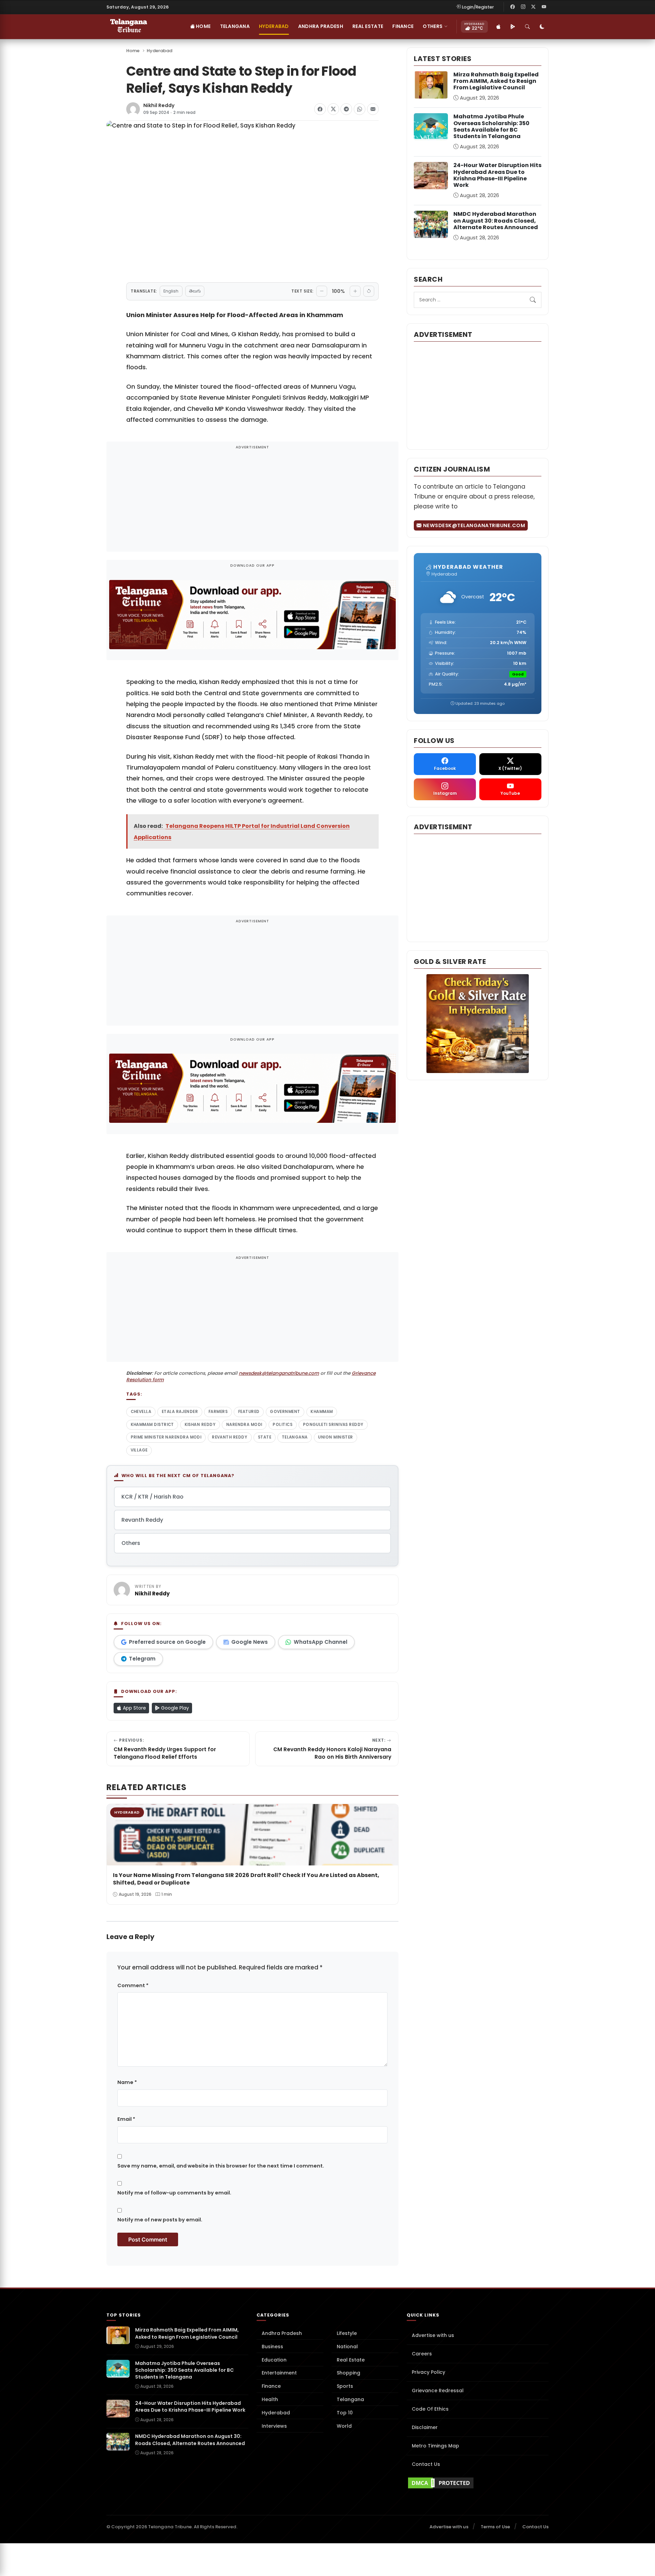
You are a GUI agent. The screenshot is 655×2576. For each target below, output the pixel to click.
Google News (250, 1642)
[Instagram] (523, 7)
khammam (322, 1412)
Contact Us (426, 2464)
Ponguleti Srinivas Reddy (333, 1425)
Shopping (348, 2373)
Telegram (142, 1659)
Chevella (141, 1412)
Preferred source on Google (167, 1642)
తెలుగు (195, 291)
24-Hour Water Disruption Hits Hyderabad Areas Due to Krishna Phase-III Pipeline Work (497, 175)
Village (139, 1450)
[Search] (527, 27)
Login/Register (478, 7)
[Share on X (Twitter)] (333, 109)
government (285, 1412)
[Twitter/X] (534, 7)
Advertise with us (433, 2335)
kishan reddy (200, 1425)
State (265, 1437)
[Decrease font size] (322, 291)
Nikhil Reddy (159, 106)
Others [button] (433, 26)
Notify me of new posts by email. (160, 2220)
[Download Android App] (513, 27)
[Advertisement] (252, 501)
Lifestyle (347, 2333)
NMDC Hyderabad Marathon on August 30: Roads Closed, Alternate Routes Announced (496, 220)
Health (270, 2399)
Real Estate (368, 26)
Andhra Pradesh (321, 26)
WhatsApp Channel (321, 1642)
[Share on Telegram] (346, 109)
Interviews (274, 2426)
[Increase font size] (355, 291)
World (344, 2426)
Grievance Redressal (438, 2391)
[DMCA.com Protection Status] (478, 2483)
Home (203, 26)
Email (126, 2119)
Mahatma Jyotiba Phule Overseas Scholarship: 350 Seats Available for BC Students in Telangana (491, 126)
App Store (134, 1708)
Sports (345, 2386)
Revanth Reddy (230, 1437)
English (171, 291)
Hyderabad (274, 26)
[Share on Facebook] (320, 109)
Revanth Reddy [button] (142, 1520)
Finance (403, 26)
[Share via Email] (373, 109)
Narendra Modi (244, 1425)
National (347, 2347)
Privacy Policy (428, 2372)
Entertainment (279, 2373)
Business (272, 2347)
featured (249, 1412)
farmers (218, 1412)
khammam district (152, 1425)
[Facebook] (513, 7)
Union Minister (335, 1437)
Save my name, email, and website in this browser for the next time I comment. (221, 2166)
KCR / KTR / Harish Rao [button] (152, 1497)
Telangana (235, 26)
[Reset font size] (369, 291)
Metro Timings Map (435, 2446)
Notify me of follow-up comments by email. (174, 2193)
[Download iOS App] (498, 27)
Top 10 (345, 2413)
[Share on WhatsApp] (360, 109)
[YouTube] (544, 7)
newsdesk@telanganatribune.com (279, 1373)
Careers (422, 2354)
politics (282, 1425)
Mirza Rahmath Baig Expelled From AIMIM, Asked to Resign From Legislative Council (496, 81)
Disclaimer (425, 2427)
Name (127, 2082)
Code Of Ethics (430, 2409)
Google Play (174, 1708)
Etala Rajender (180, 1412)
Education (274, 2360)
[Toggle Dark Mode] (542, 27)
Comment (133, 1985)
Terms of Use (495, 2527)
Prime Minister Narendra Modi (166, 1437)
